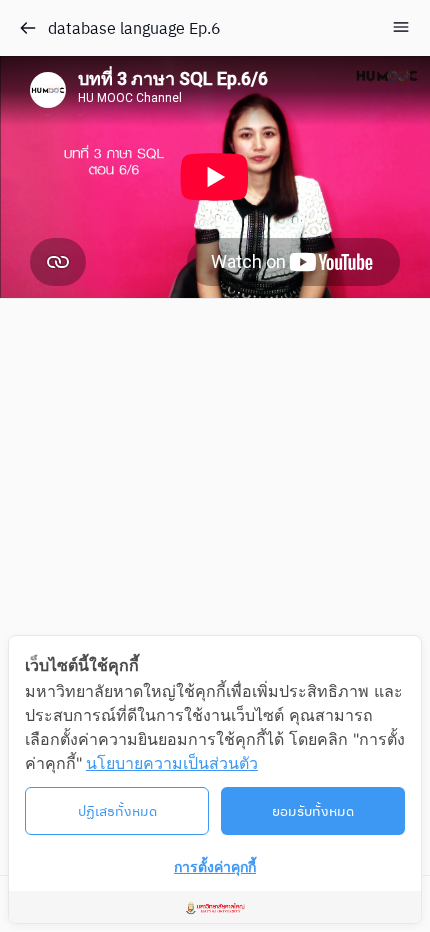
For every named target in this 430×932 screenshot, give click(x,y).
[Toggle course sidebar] (401, 27)
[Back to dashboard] (28, 28)
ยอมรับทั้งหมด (313, 810)
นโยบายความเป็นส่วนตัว (172, 763)
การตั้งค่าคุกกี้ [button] (215, 866)
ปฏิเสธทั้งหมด (117, 810)
